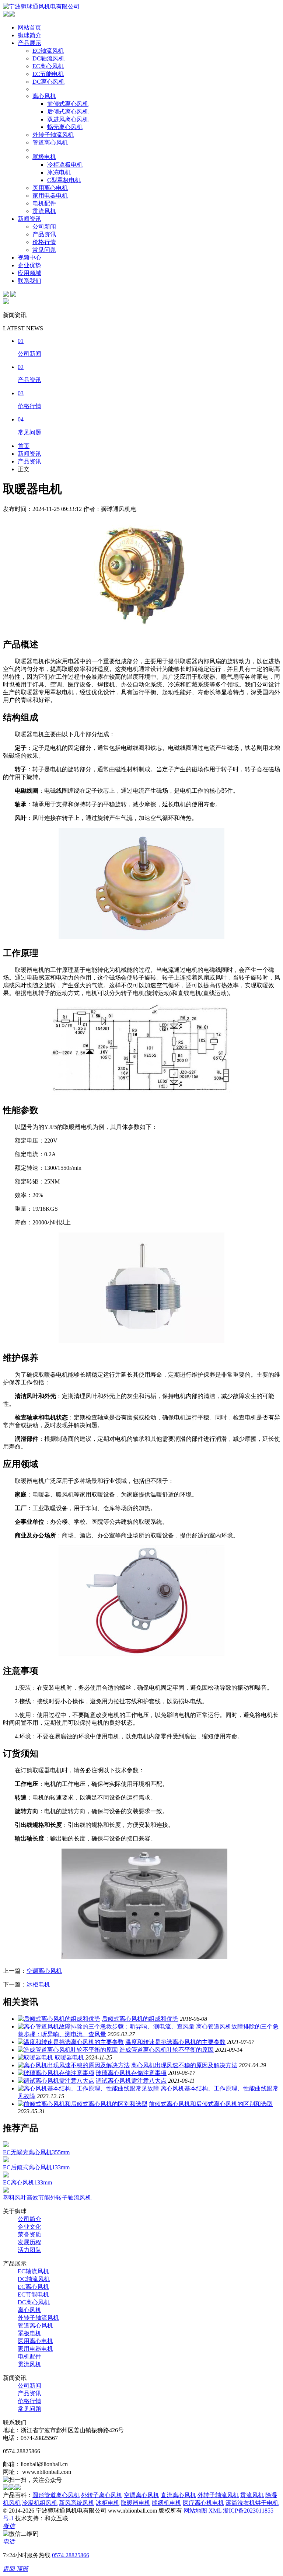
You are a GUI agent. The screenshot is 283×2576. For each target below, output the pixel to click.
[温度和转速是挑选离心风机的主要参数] (71, 2042)
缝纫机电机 (167, 2503)
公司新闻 (44, 227)
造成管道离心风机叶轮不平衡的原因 (167, 2050)
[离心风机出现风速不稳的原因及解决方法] (74, 2065)
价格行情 (44, 242)
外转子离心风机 (102, 2495)
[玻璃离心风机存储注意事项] (56, 2073)
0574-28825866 (71, 2555)
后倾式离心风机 (68, 112)
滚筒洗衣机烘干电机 (252, 2503)
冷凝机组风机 (40, 2503)
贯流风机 (44, 211)
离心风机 (44, 96)
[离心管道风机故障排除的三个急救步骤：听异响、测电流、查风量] (106, 2026)
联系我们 (29, 281)
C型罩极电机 (64, 180)
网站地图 (195, 2511)
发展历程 (29, 2242)
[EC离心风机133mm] (6, 2175)
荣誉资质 (29, 2234)
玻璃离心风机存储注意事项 (131, 2073)
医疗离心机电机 (203, 2503)
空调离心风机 (44, 1971)
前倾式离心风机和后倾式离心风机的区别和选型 (211, 2104)
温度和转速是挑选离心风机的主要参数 (175, 2042)
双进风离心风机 (68, 119)
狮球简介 (29, 35)
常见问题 (44, 250)
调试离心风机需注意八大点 (131, 2081)
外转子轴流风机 (53, 135)
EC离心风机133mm (27, 2182)
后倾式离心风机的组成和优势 (140, 2019)
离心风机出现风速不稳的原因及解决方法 (184, 2065)
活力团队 (29, 2250)
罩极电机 (44, 157)
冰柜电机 (38, 1984)
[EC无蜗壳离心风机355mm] (6, 2145)
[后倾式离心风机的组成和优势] (59, 2019)
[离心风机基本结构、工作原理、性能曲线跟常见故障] (88, 2088)
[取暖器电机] (35, 2057)
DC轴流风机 (48, 58)
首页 (24, 446)
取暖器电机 (69, 2057)
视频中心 (29, 258)
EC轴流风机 (48, 51)
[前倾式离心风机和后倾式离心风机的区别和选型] (83, 2104)
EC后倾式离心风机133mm (36, 2167)
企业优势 (29, 265)
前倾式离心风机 (68, 104)
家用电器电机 (50, 196)
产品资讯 (44, 234)
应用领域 (29, 273)
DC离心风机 (48, 82)
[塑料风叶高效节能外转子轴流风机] (6, 2191)
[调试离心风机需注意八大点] (56, 2081)
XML (215, 2511)
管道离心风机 (50, 142)
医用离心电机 (50, 188)
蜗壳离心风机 (65, 127)
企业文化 (29, 2227)
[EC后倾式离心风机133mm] (6, 2160)
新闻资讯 (29, 219)
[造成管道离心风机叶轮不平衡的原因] (68, 2050)
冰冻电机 (59, 172)
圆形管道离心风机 (56, 2495)
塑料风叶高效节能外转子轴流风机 (47, 2198)
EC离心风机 (48, 66)
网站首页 (29, 27)
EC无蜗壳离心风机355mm (36, 2152)
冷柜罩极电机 (65, 165)
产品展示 (29, 43)
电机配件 (44, 203)
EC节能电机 (48, 74)
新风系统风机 (77, 2503)
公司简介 (29, 2219)
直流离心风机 (178, 2495)
